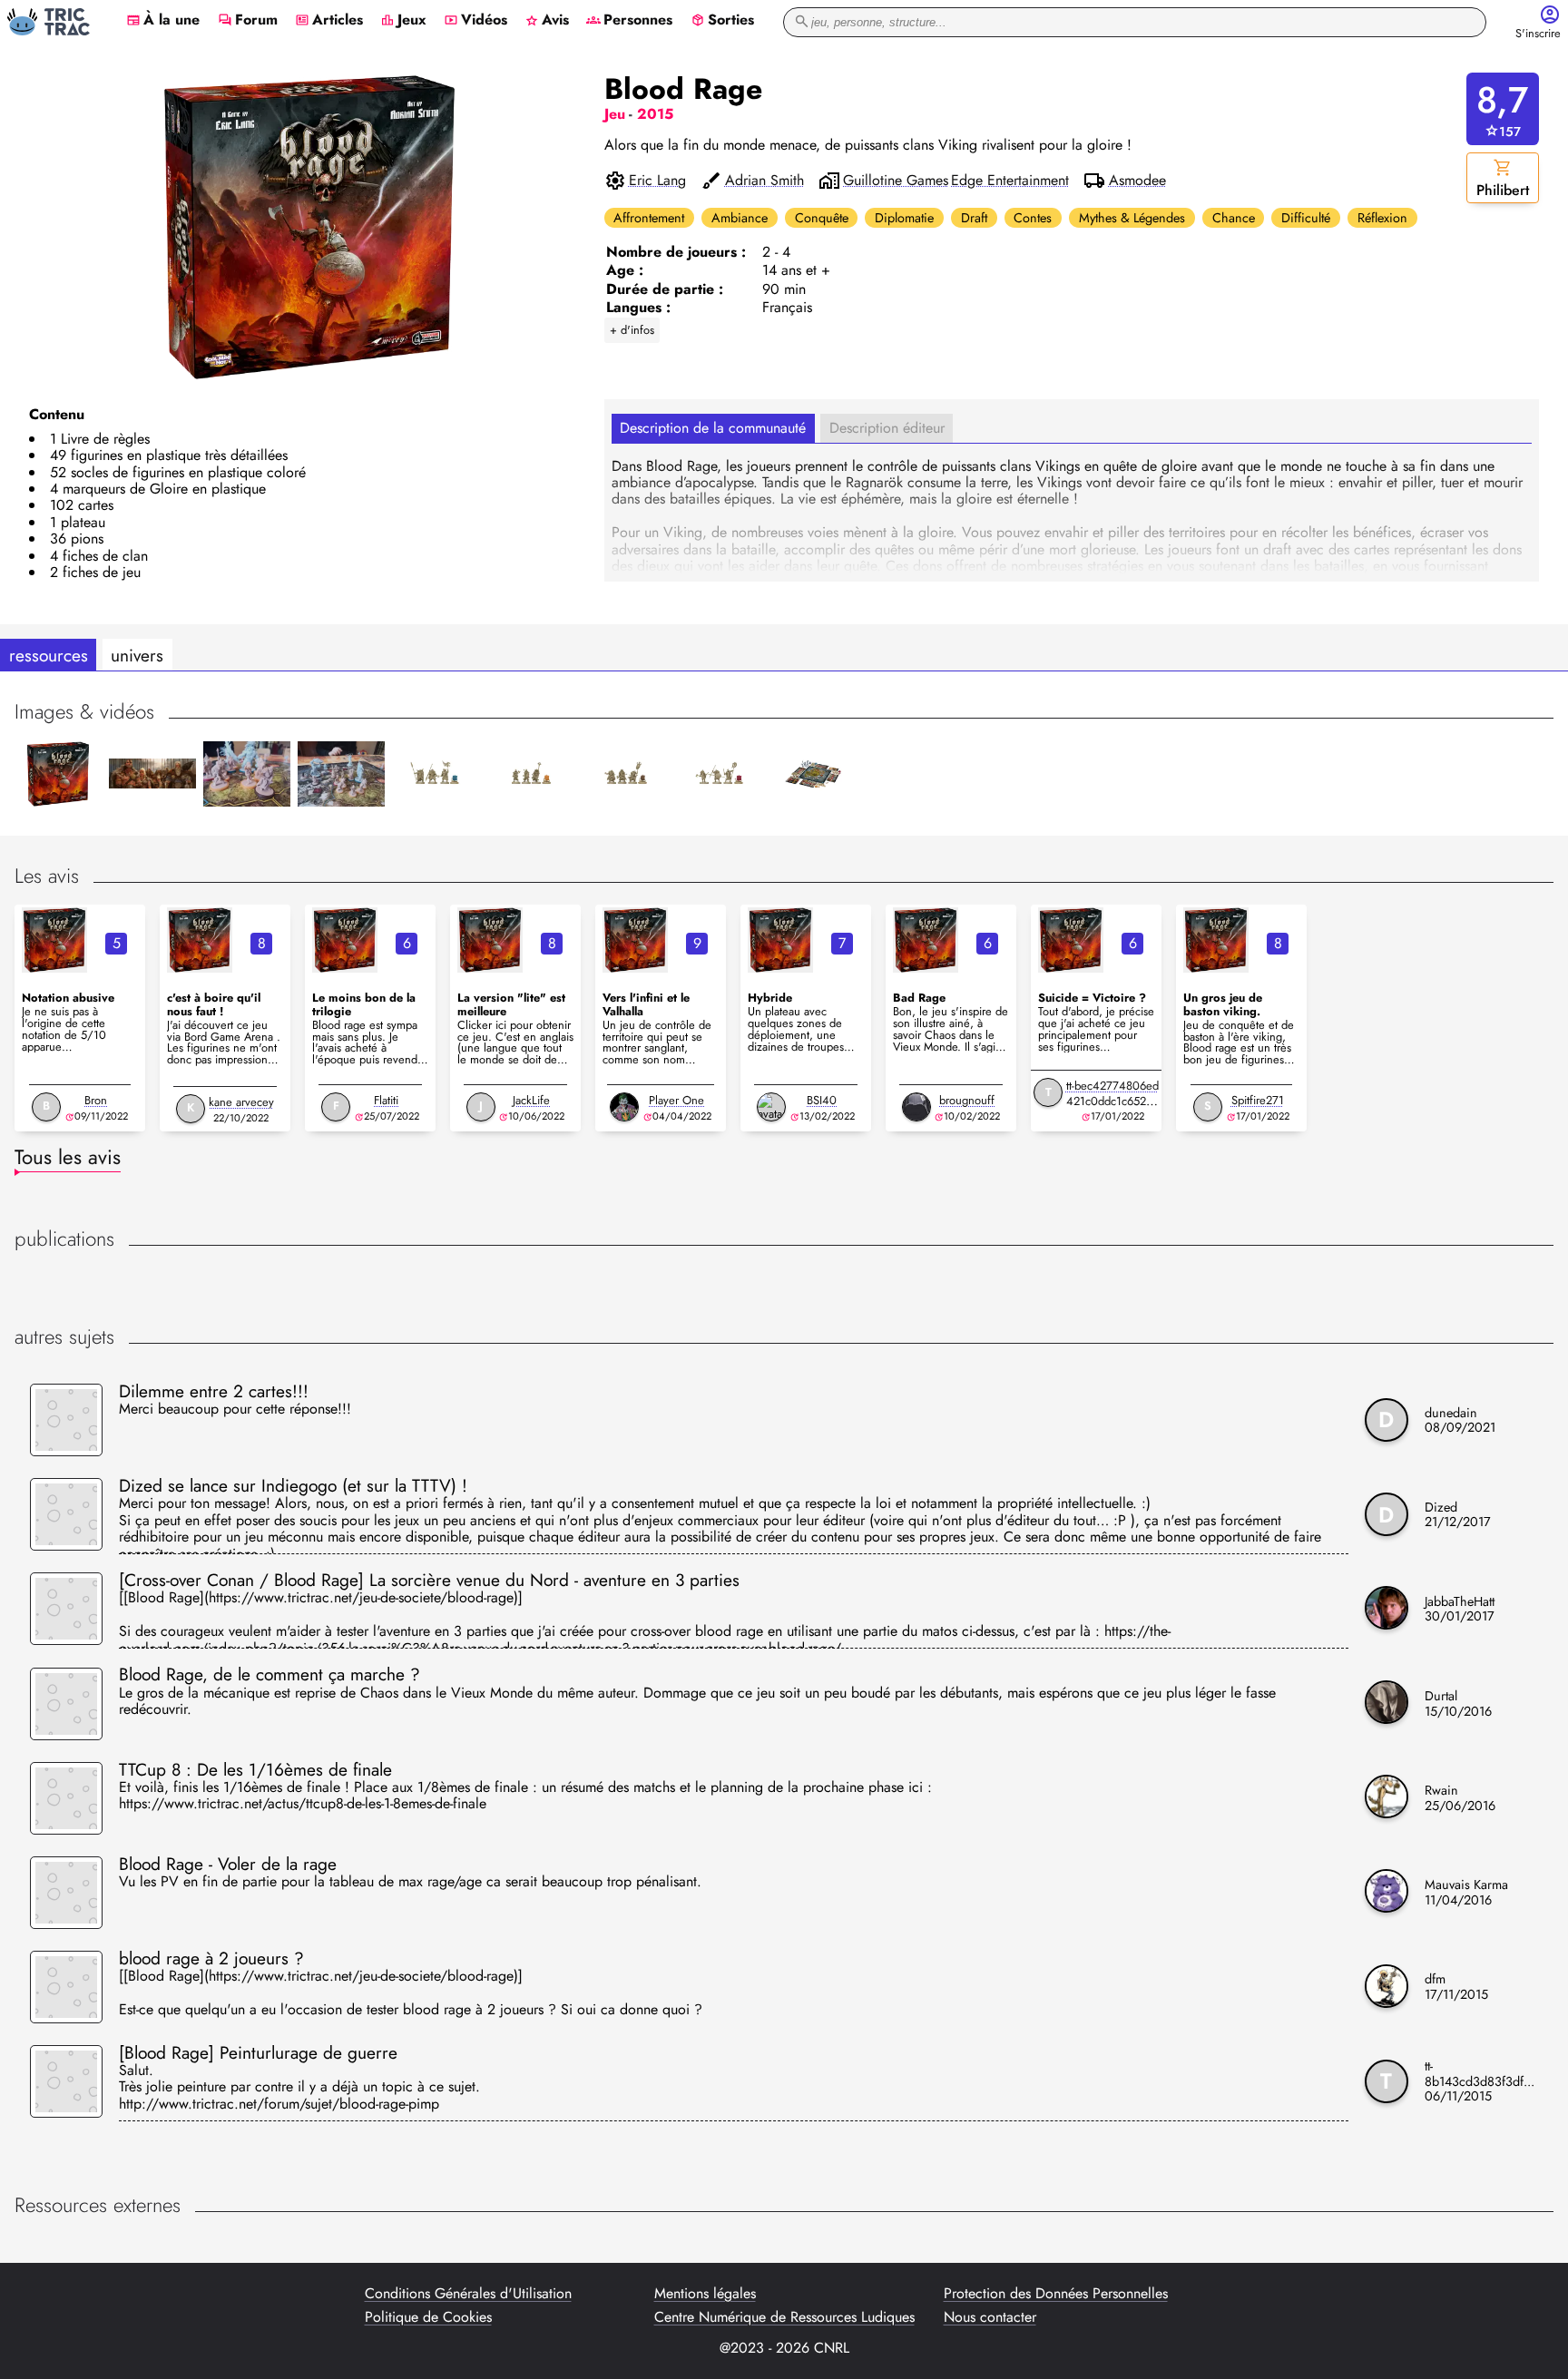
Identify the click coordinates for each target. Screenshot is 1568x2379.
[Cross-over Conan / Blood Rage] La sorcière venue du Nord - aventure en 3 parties (429, 1580)
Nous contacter (990, 2317)
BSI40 (822, 1100)
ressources (49, 655)
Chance (1234, 218)
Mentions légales (705, 2294)
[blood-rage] (54, 940)
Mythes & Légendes (1132, 218)
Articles (329, 21)
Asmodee (1137, 181)
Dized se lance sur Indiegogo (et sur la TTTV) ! (293, 1485)
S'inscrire (1538, 34)
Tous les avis (68, 1157)
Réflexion (1382, 218)
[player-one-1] (624, 1107)
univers (137, 655)
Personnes (629, 21)
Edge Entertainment (1010, 181)
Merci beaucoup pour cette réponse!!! (235, 1410)
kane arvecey (241, 1102)
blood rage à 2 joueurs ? (211, 1958)
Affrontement (649, 218)
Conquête (822, 218)
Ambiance (740, 218)
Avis (547, 21)
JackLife (531, 1100)
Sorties (722, 21)
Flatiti (386, 1100)
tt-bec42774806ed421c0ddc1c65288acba (1112, 1101)
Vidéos (475, 21)
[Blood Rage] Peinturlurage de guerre (258, 2052)
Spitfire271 (1258, 1100)
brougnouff (967, 1100)
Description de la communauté (713, 428)
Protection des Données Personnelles (1056, 2294)
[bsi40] (771, 1107)
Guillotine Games (896, 181)
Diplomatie (904, 218)
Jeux (403, 21)
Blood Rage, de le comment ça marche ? (269, 1674)
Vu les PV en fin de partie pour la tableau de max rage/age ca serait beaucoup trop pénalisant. (410, 1883)
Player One (676, 1100)
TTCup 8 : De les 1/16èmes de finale (255, 1769)
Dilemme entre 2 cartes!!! (214, 1391)
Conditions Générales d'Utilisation (468, 2294)
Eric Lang (657, 181)
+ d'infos (632, 330)
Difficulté (1306, 218)
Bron (96, 1100)
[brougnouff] (916, 1107)
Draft (974, 218)
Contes (1033, 218)
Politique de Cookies (428, 2317)
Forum (248, 21)
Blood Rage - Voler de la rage (228, 1864)
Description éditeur (887, 428)
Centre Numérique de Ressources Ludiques (784, 2317)
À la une (163, 21)
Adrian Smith (764, 181)
